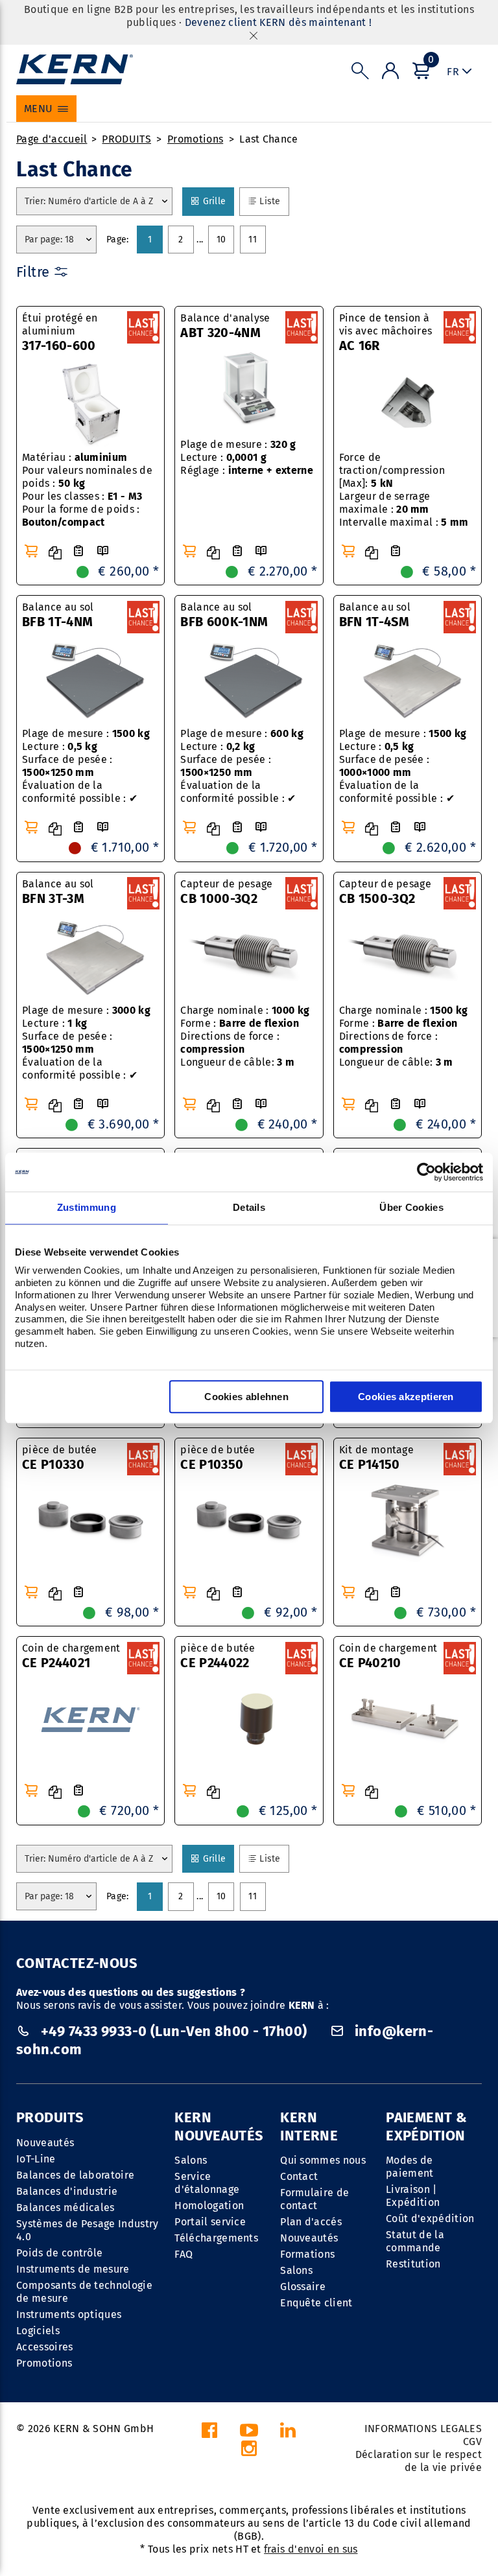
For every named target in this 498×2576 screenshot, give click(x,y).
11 (253, 240)
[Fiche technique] (78, 551)
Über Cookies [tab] (411, 1207)
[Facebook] (209, 2434)
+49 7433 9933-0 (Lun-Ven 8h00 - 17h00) (174, 2031)
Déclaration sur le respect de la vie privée (419, 2461)
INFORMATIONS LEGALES (423, 2429)
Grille (218, 201)
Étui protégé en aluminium (60, 333)
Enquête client (316, 2303)
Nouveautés (45, 2143)
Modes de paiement (410, 2167)
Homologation (209, 2206)
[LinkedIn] (288, 2434)
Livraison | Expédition (413, 2196)
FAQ (184, 2254)
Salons (191, 2160)
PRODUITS (126, 139)
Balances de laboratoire (75, 2175)
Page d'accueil (52, 139)
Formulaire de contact (314, 2199)
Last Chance (269, 139)
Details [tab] (249, 1207)
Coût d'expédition (430, 2219)
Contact (299, 2176)
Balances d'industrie (67, 2191)
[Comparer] (55, 553)
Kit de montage (376, 1458)
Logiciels (38, 2331)
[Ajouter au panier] (31, 551)
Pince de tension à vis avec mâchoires (386, 333)
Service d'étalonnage (207, 2183)
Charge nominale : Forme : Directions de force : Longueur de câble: (245, 1036)
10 (221, 240)
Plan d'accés (311, 2222)
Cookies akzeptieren (406, 1397)
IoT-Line (36, 2159)
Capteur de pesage (226, 892)
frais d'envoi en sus (311, 2549)
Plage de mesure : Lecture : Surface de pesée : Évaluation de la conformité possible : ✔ (86, 766)
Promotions (195, 139)
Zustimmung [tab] (87, 1207)
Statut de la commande (415, 2241)
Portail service (210, 2222)
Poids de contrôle (59, 2253)
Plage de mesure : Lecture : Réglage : (247, 457)
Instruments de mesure (73, 2269)
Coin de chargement (71, 1656)
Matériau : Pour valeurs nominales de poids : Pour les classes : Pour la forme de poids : (87, 490)
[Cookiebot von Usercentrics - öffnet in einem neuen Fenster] (426, 1172)
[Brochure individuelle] (102, 551)
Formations (307, 2254)
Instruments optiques (69, 2314)
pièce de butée (59, 1458)
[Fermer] (254, 35)
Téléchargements (216, 2238)
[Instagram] (249, 2452)
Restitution (413, 2264)
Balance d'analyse (225, 326)
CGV (472, 2441)
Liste (274, 201)
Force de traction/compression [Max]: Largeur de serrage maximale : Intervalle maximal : (404, 490)
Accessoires (45, 2347)
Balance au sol (58, 615)
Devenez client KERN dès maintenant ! (279, 22)
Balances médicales (65, 2207)
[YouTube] (249, 2434)
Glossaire (303, 2287)
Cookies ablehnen (246, 1397)
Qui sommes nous (323, 2160)
